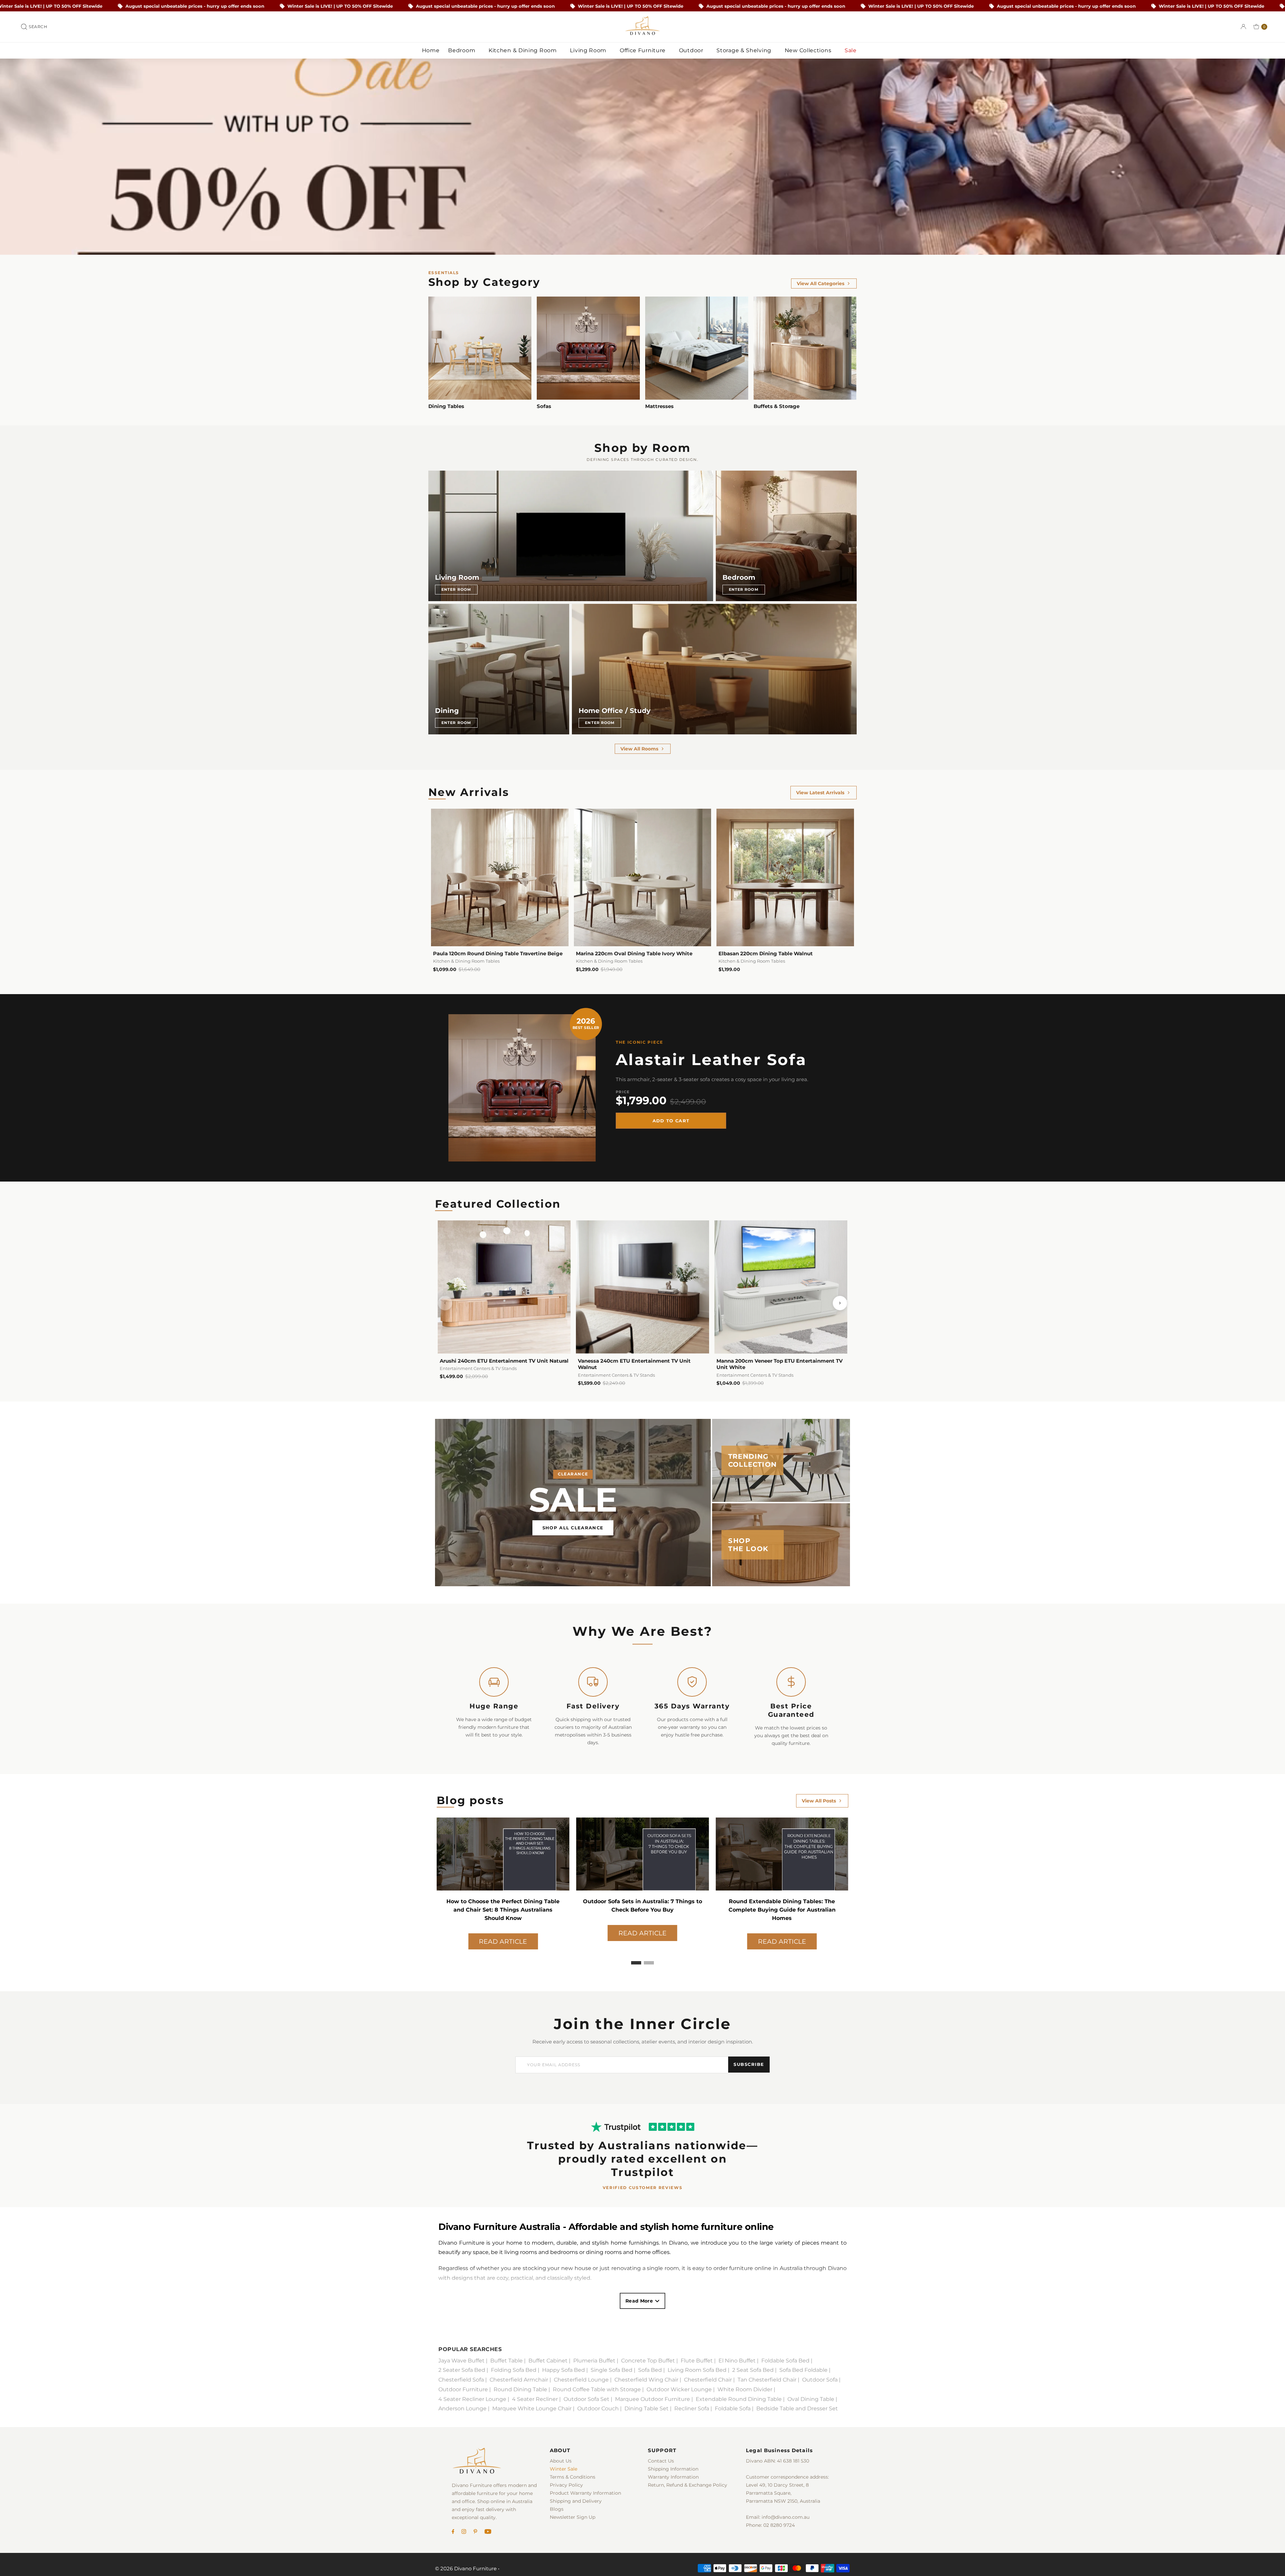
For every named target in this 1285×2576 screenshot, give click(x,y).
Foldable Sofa (733, 2408)
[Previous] (445, 1303)
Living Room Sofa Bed (697, 2370)
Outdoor (692, 50)
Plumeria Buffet (594, 2361)
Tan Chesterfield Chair (767, 2380)
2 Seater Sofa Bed (462, 2370)
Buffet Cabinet (548, 2361)
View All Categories (821, 284)
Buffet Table (506, 2361)
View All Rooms (639, 749)
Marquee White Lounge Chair (532, 2408)
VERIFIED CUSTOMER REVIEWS (643, 2188)
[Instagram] (464, 2532)
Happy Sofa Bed (564, 2370)
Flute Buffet (697, 2361)
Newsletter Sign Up (573, 2517)
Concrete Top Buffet (648, 2361)
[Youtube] (488, 2532)
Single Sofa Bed (612, 2370)
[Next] (840, 1303)
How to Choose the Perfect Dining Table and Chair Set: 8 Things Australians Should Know (642, 1910)
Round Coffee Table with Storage (597, 2389)
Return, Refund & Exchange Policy (688, 2485)
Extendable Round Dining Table (739, 2399)
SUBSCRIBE (749, 2064)
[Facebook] (453, 2532)
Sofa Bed (650, 2370)
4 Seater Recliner (535, 2399)
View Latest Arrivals (820, 793)
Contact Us (661, 2461)
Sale (851, 50)
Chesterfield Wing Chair (646, 2380)
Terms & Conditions (573, 2477)
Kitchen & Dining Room (523, 50)
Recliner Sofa (692, 2408)
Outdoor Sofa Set (586, 2399)
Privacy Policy (566, 2485)
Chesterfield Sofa (461, 2380)
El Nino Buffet (737, 2361)
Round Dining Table (520, 2389)
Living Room (589, 50)
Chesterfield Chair (708, 2380)
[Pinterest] (475, 2532)
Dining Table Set (647, 2408)
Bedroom (462, 50)
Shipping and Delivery (576, 2501)
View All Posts (819, 1801)
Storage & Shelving (745, 50)
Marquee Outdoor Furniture (653, 2399)
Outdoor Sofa (820, 2380)
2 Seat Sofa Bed (753, 2370)
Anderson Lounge (462, 2408)
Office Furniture (644, 50)
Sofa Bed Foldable (803, 2370)
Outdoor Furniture (463, 2389)
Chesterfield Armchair (519, 2380)
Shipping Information (673, 2469)
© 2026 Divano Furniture (466, 2568)
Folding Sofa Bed (514, 2370)
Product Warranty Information (585, 2493)
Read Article (503, 1933)
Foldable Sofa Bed (785, 2361)
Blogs (557, 2509)
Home (431, 50)
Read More (639, 2301)
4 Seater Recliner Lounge (472, 2399)
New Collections (809, 50)
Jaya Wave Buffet (461, 2361)
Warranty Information (673, 2477)
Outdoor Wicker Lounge (679, 2389)
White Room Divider (745, 2389)
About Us (561, 2461)
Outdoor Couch (598, 2408)
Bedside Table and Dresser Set (797, 2408)
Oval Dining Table (811, 2399)
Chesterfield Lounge (581, 2380)
